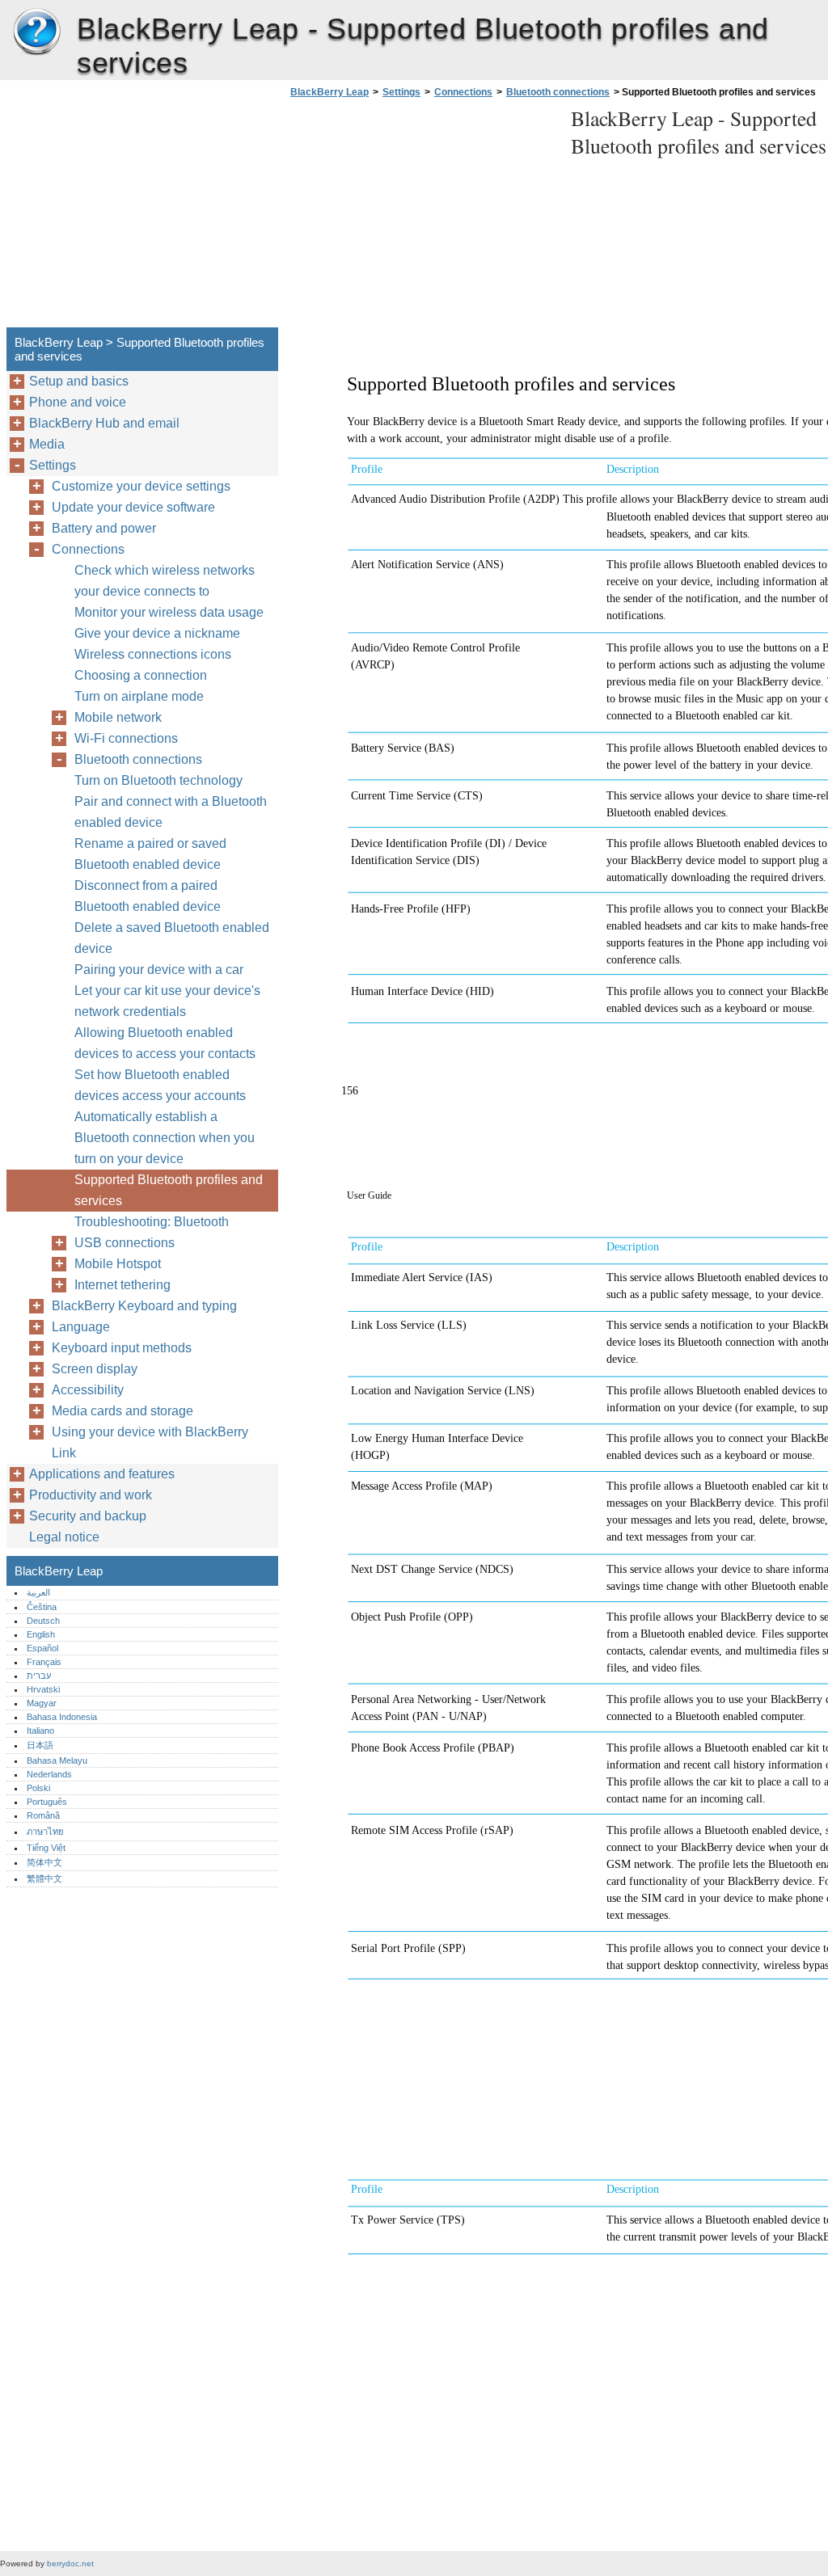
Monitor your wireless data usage (169, 612)
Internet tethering (123, 1285)
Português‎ (47, 1802)
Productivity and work (91, 1495)
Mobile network (118, 717)
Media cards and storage (123, 1411)
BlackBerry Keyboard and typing (144, 1306)
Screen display (95, 1369)
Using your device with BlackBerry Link (150, 1442)
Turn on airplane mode (139, 696)
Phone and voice (78, 402)
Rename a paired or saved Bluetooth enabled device (150, 854)
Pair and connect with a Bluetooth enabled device (171, 812)
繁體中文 (44, 1878)
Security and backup (88, 1516)
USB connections (125, 1243)
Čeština (42, 1607)
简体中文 (44, 1862)
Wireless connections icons (153, 654)
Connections (463, 92)
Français (44, 1662)
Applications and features (102, 1474)
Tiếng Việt (46, 1848)
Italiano (40, 1731)
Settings (401, 92)
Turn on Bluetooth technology (158, 780)
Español (42, 1648)
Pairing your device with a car (159, 970)
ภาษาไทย (45, 1832)
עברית (39, 1676)
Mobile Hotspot (118, 1264)
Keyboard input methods (122, 1348)
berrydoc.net (70, 2563)
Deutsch (43, 1621)
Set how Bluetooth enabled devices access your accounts (160, 1085)
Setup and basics (79, 381)
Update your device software (133, 507)
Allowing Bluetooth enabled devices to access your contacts (165, 1043)
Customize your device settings (141, 486)
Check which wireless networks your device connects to (165, 581)
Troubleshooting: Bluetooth (152, 1222)
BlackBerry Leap (36, 32)
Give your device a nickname (157, 633)
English (41, 1634)
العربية (38, 1592)
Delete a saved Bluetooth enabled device (172, 938)
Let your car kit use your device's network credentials (167, 1001)
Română (43, 1815)
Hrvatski (43, 1689)
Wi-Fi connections (126, 738)
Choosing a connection (141, 675)
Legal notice (64, 1537)
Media (47, 444)
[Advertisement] (422, 217)
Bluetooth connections (558, 92)
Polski (38, 1788)
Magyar (42, 1703)
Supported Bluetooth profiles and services (169, 1190)
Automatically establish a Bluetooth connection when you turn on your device (165, 1138)
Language (81, 1327)
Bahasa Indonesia (62, 1717)
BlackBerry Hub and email (104, 423)
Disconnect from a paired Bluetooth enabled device (148, 896)
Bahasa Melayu (57, 1760)
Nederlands (49, 1774)
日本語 (40, 1745)
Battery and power (104, 528)
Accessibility (88, 1390)
